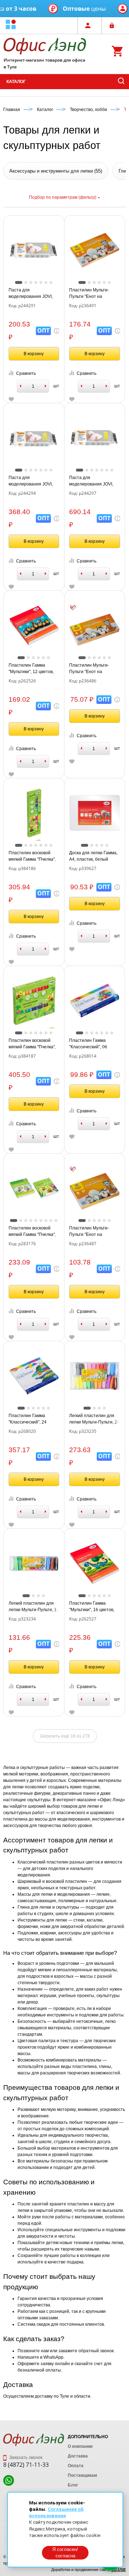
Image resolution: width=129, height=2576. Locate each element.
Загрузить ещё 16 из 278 (65, 1736)
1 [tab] (19, 282)
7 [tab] (51, 282)
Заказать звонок (25, 2457)
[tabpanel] (34, 250)
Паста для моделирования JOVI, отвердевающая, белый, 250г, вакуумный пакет (34, 294)
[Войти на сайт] (114, 25)
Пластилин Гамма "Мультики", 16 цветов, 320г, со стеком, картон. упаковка (93, 1607)
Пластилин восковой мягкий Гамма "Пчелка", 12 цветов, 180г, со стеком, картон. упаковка (34, 1232)
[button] (11, 25)
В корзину (34, 354)
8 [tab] (51, 1221)
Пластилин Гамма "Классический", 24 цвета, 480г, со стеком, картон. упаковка (31, 1419)
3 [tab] (31, 282)
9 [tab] (56, 1221)
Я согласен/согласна (65, 2553)
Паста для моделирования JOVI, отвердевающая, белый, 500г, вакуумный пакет (34, 481)
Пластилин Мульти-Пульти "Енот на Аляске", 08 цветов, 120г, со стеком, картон (94, 1232)
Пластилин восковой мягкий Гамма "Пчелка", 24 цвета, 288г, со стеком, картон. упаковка (34, 1044)
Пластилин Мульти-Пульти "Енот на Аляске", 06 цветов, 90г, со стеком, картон (93, 669)
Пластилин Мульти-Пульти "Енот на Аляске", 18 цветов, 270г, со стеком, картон (94, 294)
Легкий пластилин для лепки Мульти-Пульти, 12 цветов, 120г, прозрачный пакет (34, 1607)
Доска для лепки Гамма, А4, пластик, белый (93, 856)
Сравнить (26, 373)
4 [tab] (36, 282)
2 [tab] (26, 282)
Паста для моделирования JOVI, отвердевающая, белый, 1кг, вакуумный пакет (94, 481)
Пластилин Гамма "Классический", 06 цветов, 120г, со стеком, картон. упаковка (93, 1044)
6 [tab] (46, 282)
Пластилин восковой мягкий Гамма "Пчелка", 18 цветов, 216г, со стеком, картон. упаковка (34, 856)
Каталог (16, 82)
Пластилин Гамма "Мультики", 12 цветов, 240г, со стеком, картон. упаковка (32, 669)
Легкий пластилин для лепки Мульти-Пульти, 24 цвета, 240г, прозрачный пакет (94, 1419)
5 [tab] (41, 282)
